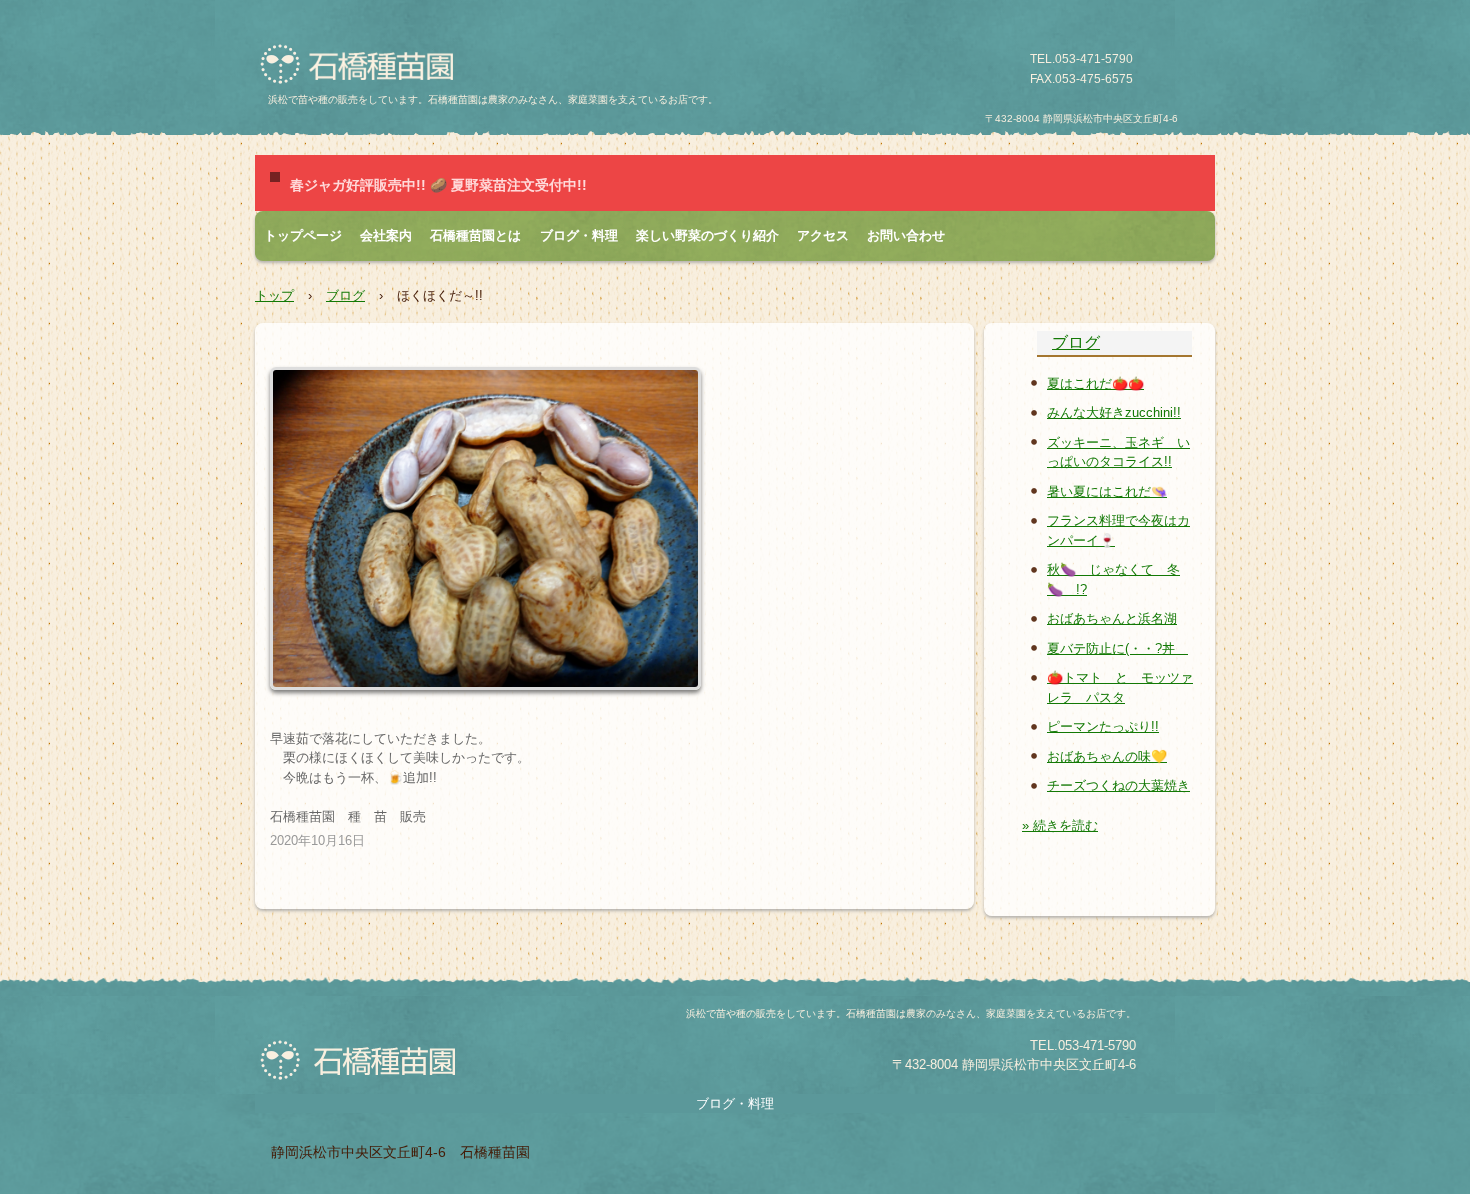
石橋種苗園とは (475, 235)
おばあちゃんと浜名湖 (1112, 618)
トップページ (303, 235)
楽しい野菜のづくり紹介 (707, 235)
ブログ (345, 295)
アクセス (823, 235)
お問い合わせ (906, 235)
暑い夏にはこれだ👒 (1107, 491)
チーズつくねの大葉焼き (1118, 785)
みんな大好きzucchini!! (1114, 412)
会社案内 (386, 235)
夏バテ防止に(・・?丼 (1117, 648)
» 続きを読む (1060, 825)
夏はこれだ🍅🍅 (1095, 383)
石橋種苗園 (363, 64)
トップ (274, 295)
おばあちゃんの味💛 (1107, 756)
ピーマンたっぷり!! (1103, 726)
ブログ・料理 (579, 235)
